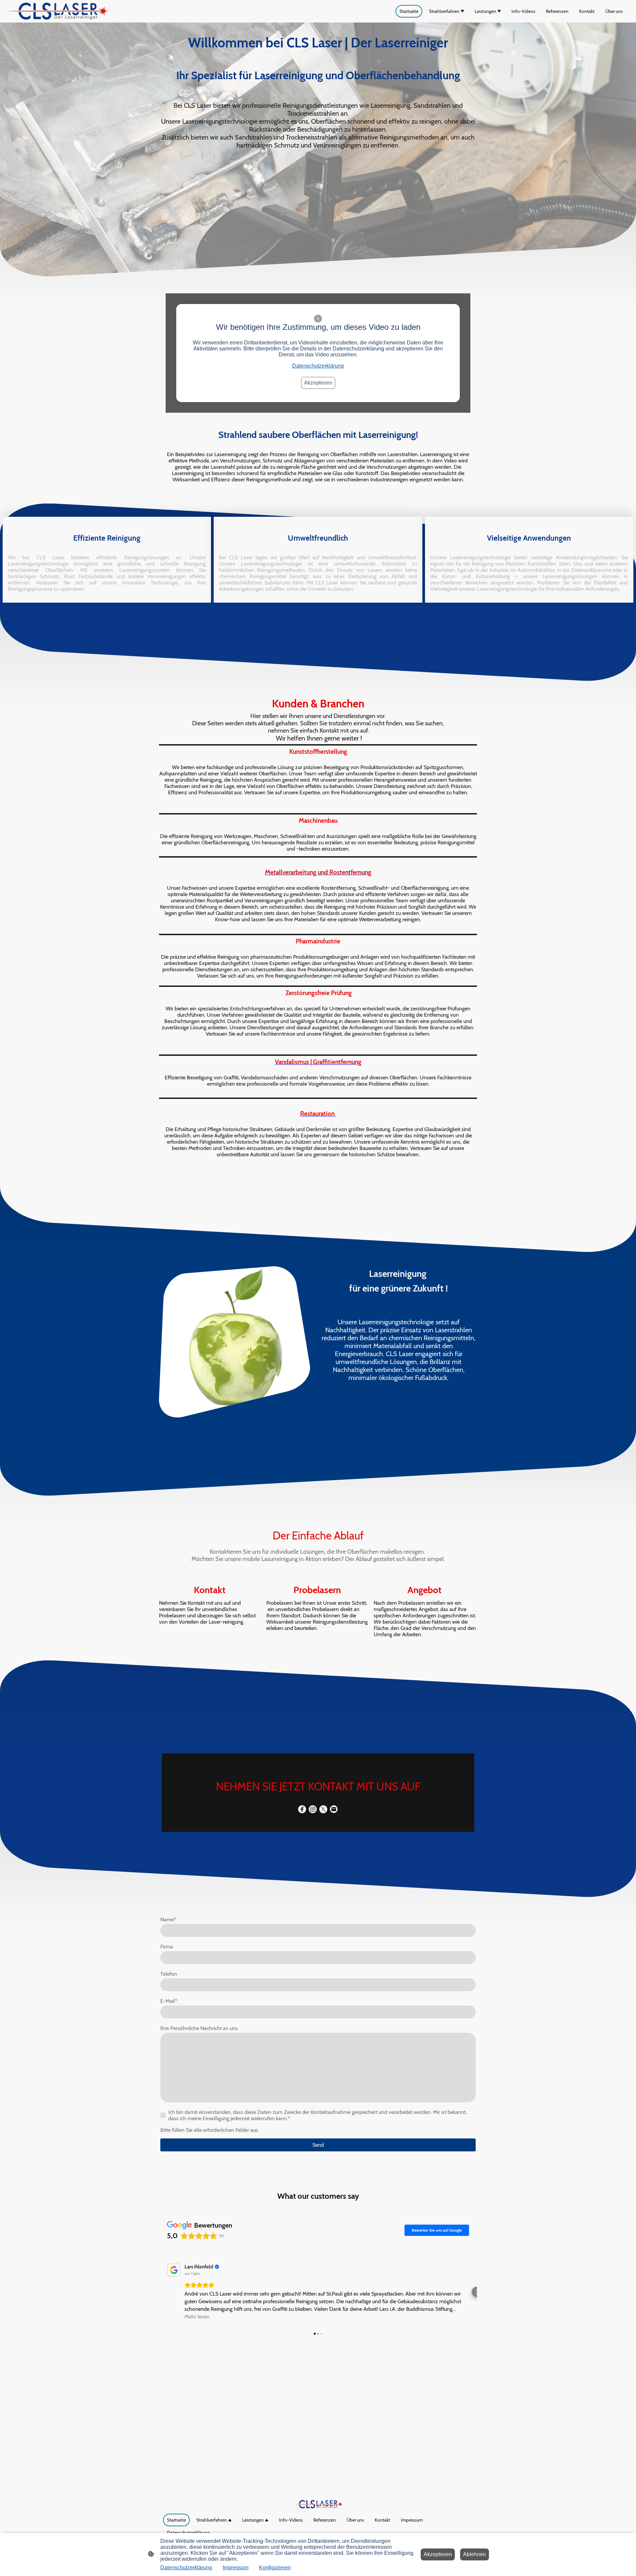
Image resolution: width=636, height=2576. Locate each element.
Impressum (236, 2568)
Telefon (169, 1974)
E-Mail (169, 2001)
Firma (167, 1947)
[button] (159, 2292)
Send (318, 2145)
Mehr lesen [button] (197, 2317)
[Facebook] (302, 1809)
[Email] (334, 1809)
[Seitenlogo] (57, 11)
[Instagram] (313, 1809)
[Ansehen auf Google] (174, 2270)
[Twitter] (323, 1809)
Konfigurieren (275, 2568)
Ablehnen (475, 2554)
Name (168, 1919)
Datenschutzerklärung (318, 366)
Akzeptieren (318, 383)
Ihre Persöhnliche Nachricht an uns (199, 2028)
